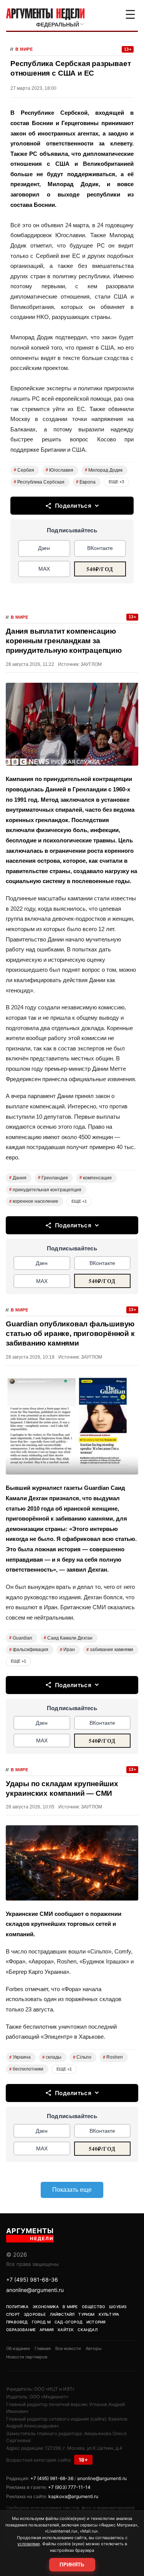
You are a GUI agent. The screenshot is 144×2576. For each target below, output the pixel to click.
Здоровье (35, 2314)
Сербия (24, 470)
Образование (21, 2330)
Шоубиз (118, 2307)
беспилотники (26, 2069)
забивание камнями (110, 1650)
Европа (86, 482)
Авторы (94, 2348)
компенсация (96, 1178)
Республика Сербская (39, 482)
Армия (47, 2330)
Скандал (87, 2330)
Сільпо (82, 2057)
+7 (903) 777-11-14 (69, 2487)
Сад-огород (69, 2322)
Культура (109, 2314)
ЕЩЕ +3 (116, 482)
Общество (94, 2307)
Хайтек (66, 2330)
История (96, 2322)
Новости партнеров (27, 2357)
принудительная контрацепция (45, 1190)
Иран (67, 1650)
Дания (18, 1178)
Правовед (17, 2322)
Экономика (46, 2307)
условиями (29, 2544)
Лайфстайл (62, 2314)
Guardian (21, 1638)
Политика (17, 2307)
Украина (20, 2057)
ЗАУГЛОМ (91, 664)
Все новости (68, 2348)
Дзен (44, 548)
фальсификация (29, 1650)
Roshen (113, 2057)
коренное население (34, 1201)
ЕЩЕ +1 (79, 1201)
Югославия (60, 470)
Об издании (18, 2348)
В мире (24, 49)
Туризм (86, 2314)
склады (52, 2057)
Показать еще (72, 2190)
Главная (43, 2348)
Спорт (13, 2314)
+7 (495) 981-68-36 (32, 2280)
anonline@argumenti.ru (35, 2290)
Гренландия (53, 1178)
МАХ (44, 569)
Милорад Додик (104, 470)
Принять (72, 2565)
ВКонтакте (100, 548)
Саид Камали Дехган (68, 1638)
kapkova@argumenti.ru (73, 2496)
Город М (41, 2322)
